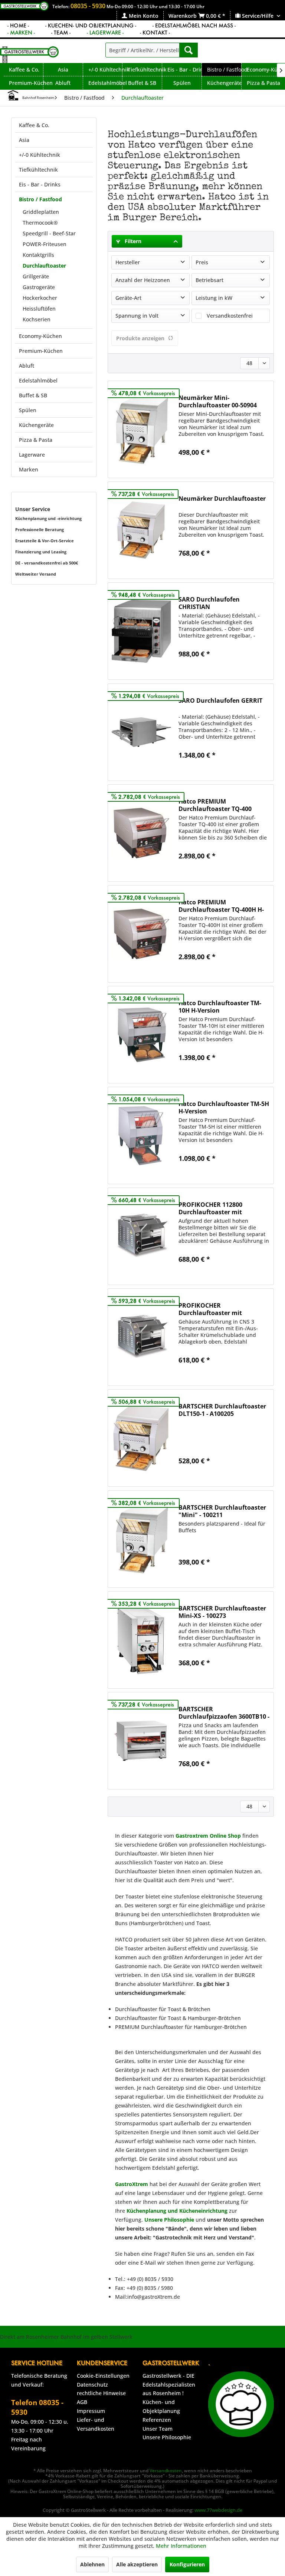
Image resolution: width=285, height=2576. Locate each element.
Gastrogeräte (39, 287)
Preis (202, 262)
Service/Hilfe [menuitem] (258, 16)
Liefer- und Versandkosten (96, 2424)
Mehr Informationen (181, 2546)
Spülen (28, 410)
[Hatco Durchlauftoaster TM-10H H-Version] (141, 1035)
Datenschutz (92, 2385)
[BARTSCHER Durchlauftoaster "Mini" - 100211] (141, 1539)
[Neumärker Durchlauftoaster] (141, 530)
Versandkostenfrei (230, 316)
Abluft (27, 366)
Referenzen (157, 2420)
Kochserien (37, 319)
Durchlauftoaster (44, 266)
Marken (29, 469)
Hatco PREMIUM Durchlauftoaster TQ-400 (215, 805)
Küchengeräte (36, 425)
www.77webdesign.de (218, 2510)
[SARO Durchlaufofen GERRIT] (141, 732)
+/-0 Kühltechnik (40, 155)
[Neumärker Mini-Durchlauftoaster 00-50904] (141, 429)
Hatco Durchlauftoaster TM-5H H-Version (224, 1107)
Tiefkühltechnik (38, 170)
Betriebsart (209, 280)
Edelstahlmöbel (38, 380)
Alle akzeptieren (137, 2564)
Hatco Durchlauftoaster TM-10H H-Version (220, 1007)
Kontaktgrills (38, 255)
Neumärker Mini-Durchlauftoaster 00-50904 (218, 401)
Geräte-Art (128, 298)
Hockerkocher (40, 298)
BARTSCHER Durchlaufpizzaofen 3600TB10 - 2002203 (224, 1713)
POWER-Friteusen (45, 244)
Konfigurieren (187, 2564)
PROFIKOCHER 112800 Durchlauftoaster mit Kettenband (210, 1208)
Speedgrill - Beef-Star (49, 233)
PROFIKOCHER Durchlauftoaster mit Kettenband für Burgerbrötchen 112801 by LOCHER (217, 1309)
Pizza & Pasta (36, 440)
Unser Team (158, 2429)
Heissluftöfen (39, 309)
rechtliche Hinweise (101, 2393)
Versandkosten (166, 2471)
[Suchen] (189, 50)
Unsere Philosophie (167, 2437)
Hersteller (128, 262)
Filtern (132, 241)
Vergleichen (200, 469)
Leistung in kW (214, 298)
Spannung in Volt (137, 316)
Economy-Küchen (40, 336)
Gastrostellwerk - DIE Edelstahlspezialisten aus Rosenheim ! (169, 2385)
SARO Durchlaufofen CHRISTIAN (209, 603)
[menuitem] (140, 16)
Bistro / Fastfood (40, 199)
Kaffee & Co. (34, 125)
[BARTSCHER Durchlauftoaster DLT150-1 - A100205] (141, 1438)
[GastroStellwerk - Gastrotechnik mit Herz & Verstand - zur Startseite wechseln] (29, 55)
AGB (82, 2402)
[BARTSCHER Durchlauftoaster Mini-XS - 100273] (141, 1640)
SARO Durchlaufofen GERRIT (220, 701)
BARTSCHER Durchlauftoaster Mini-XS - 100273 (222, 1612)
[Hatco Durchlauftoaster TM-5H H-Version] (141, 1135)
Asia (24, 140)
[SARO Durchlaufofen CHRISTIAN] (141, 631)
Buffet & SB (33, 395)
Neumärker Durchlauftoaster (222, 499)
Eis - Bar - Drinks (40, 184)
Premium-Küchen (41, 351)
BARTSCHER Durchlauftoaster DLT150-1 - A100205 (222, 1410)
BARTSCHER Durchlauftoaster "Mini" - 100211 (222, 1511)
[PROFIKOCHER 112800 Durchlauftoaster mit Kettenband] (141, 1236)
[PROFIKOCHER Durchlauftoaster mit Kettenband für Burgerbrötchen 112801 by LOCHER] (141, 1337)
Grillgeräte (36, 276)
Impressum (91, 2411)
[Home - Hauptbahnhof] (13, 95)
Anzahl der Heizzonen (143, 280)
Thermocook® (40, 223)
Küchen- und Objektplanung (161, 2406)
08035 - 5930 (88, 6)
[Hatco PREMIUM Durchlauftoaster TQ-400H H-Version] (141, 934)
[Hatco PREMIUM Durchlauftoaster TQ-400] (141, 833)
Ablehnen (92, 2564)
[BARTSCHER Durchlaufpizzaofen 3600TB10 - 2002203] (141, 1741)
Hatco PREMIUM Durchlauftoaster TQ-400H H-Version (221, 906)
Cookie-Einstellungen (103, 2376)
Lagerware (32, 455)
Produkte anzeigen (140, 338)
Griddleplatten (41, 212)
